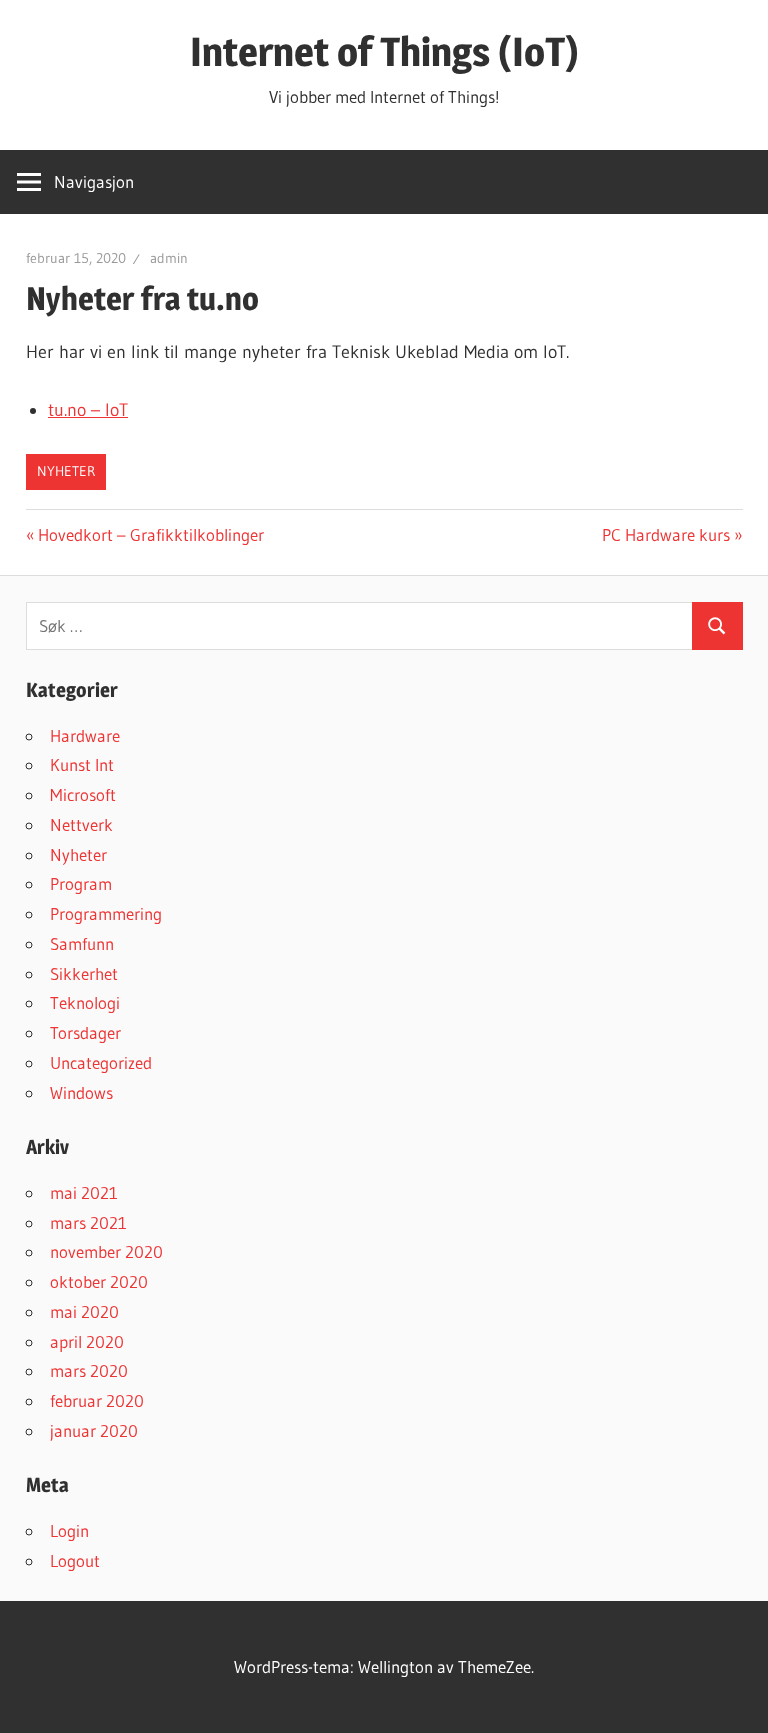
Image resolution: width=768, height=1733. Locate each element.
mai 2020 (84, 1311)
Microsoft (83, 794)
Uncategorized (101, 1062)
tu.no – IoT (88, 410)
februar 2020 (97, 1400)
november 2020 (106, 1251)
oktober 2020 (99, 1281)
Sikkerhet (84, 973)
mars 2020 (89, 1370)
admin (169, 258)
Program (81, 883)
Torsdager (85, 1032)
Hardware (85, 735)
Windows (81, 1092)
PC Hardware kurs (666, 534)
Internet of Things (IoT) (384, 51)
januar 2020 (94, 1430)
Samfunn (82, 943)
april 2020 (87, 1341)
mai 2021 (84, 1192)
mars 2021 (88, 1222)
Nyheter (66, 471)
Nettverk (81, 824)
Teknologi (85, 1002)
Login (69, 1530)
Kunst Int (82, 764)
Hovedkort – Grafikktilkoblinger (150, 534)
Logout (75, 1560)
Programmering (106, 913)
